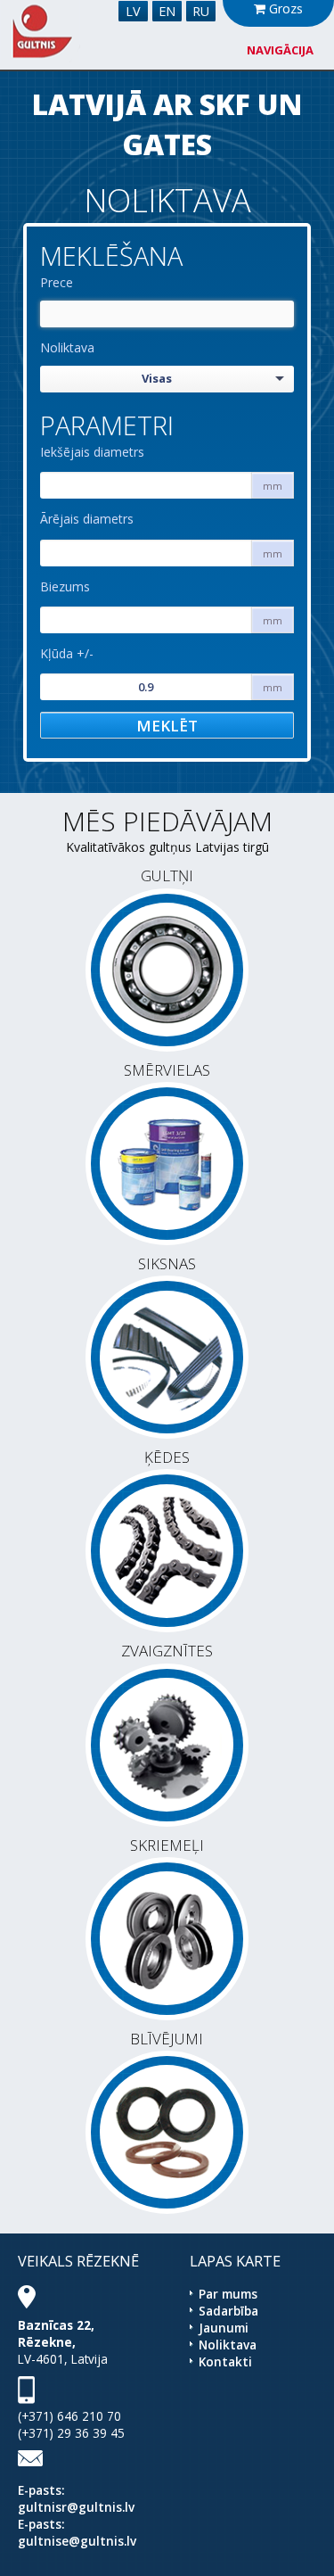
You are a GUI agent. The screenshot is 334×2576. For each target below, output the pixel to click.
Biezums (65, 586)
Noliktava (67, 347)
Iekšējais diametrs (92, 452)
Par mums (228, 2294)
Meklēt (167, 726)
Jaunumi (224, 2328)
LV (133, 11)
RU (201, 11)
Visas (157, 378)
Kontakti (225, 2361)
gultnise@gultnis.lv (77, 2541)
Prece (57, 282)
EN (167, 11)
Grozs (284, 8)
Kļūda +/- (67, 653)
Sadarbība (228, 2311)
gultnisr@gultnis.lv (76, 2507)
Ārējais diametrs (87, 519)
